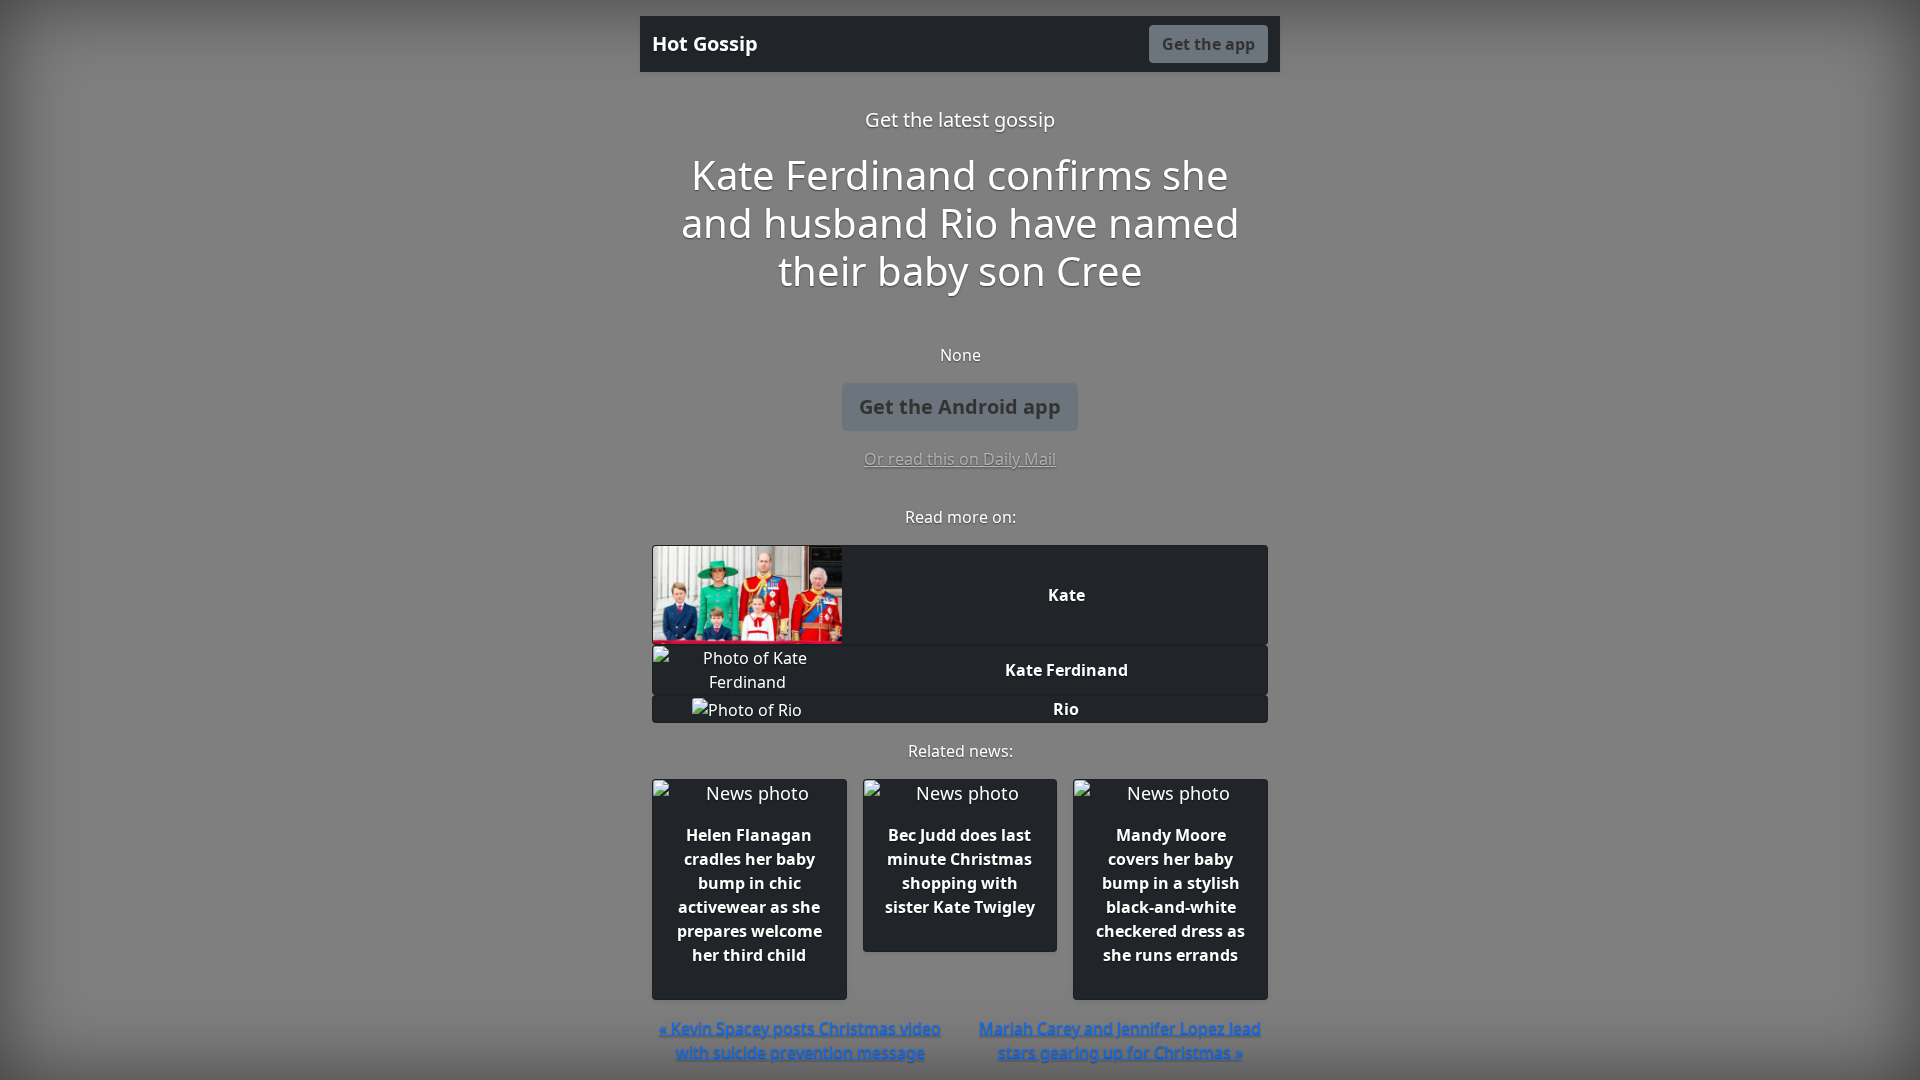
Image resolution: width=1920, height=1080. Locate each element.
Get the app (1208, 44)
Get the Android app (960, 406)
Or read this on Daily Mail (960, 459)
